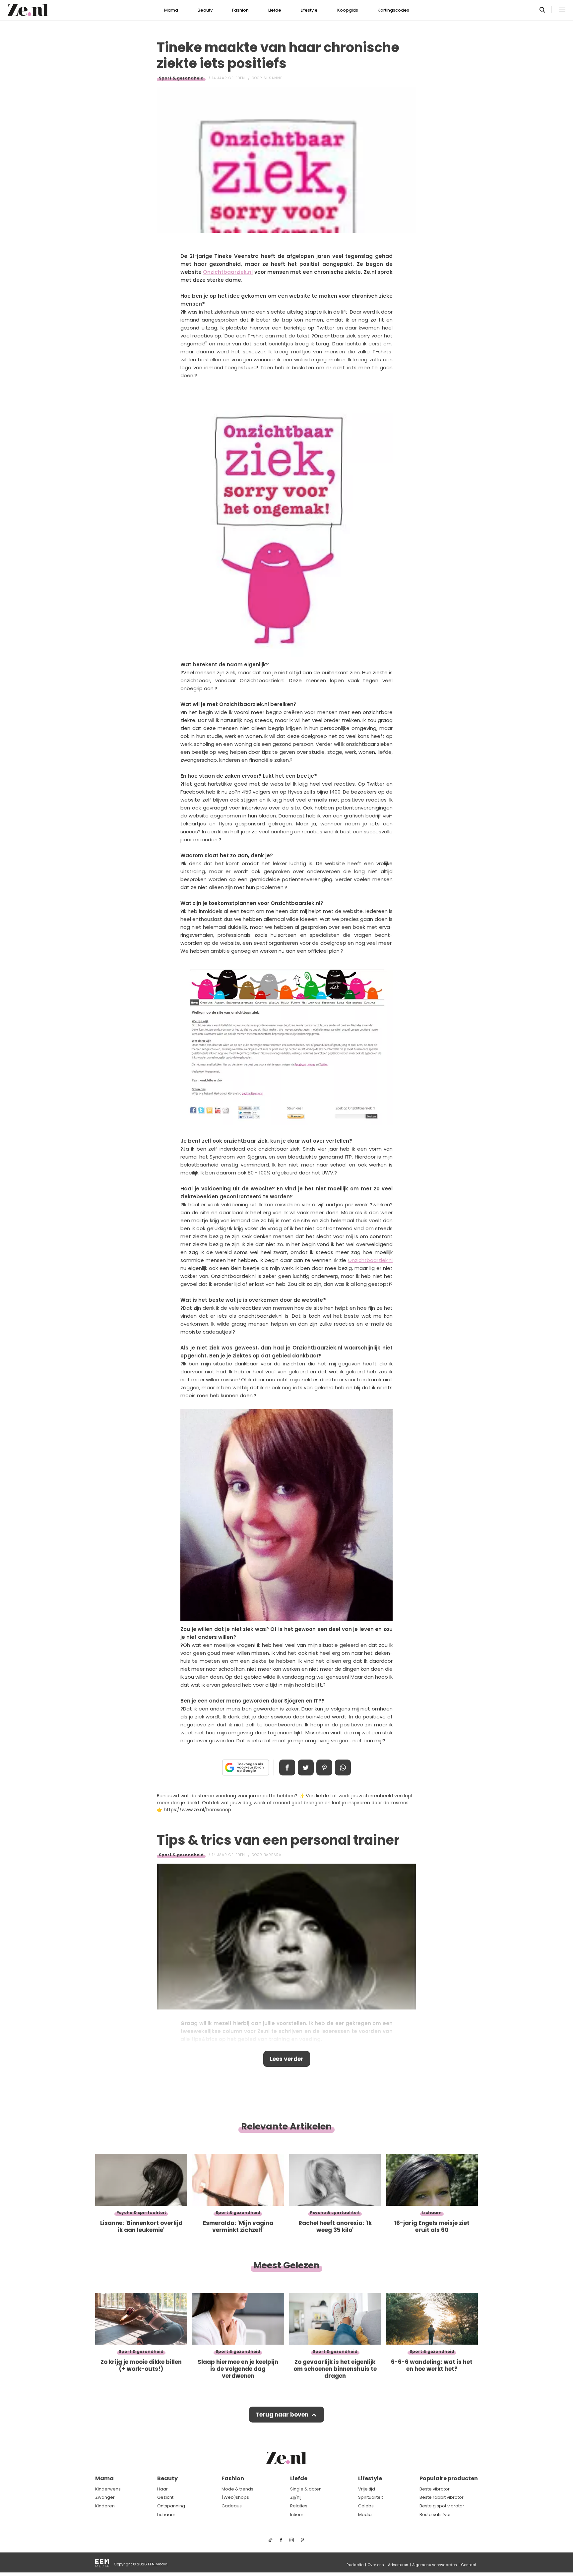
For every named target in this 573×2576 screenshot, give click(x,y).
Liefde (275, 10)
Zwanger (105, 2497)
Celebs (366, 2506)
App (343, 1767)
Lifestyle (309, 10)
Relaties (299, 2506)
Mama (171, 10)
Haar (162, 2489)
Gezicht (165, 2497)
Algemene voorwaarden (435, 2565)
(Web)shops (235, 2497)
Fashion (240, 10)
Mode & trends (237, 2489)
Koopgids (348, 10)
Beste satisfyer (435, 2515)
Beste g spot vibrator (442, 2506)
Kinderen (105, 2506)
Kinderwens (108, 2489)
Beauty (205, 10)
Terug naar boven (282, 2415)
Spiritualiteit (371, 2497)
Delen (287, 1767)
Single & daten (306, 2489)
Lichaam (166, 2515)
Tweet (306, 1767)
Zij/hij (296, 2497)
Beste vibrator (435, 2489)
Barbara (273, 1855)
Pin (324, 1767)
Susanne (273, 78)
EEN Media (158, 2564)
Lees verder (287, 2059)
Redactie (355, 2565)
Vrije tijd (367, 2489)
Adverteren (398, 2565)
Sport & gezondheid (181, 78)
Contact (469, 2565)
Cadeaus (232, 2506)
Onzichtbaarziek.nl (228, 272)
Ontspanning (171, 2506)
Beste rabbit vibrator (442, 2497)
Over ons (376, 2565)
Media (365, 2515)
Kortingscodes (393, 10)
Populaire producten (449, 2478)
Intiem (297, 2515)
